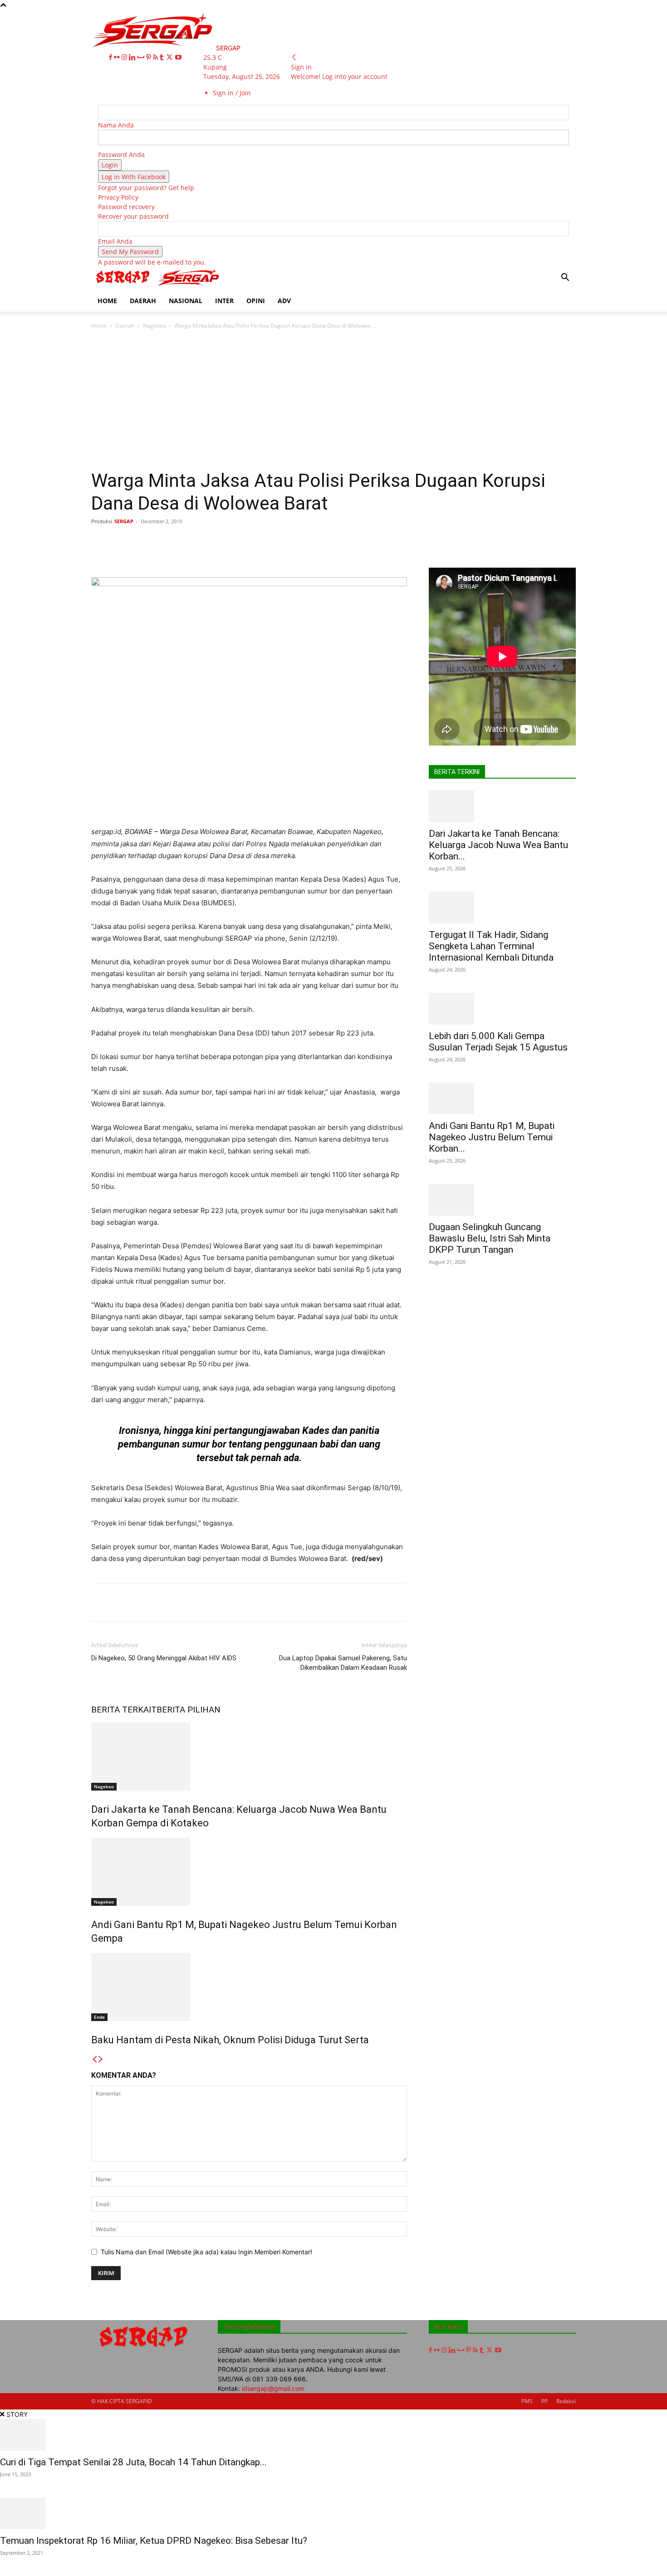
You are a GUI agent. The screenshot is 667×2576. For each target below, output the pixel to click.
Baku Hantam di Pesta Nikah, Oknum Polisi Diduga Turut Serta (230, 2040)
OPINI (256, 301)
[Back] (294, 57)
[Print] (286, 542)
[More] (370, 542)
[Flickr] (118, 57)
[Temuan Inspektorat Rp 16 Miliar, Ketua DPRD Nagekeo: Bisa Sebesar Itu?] (333, 2513)
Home (99, 326)
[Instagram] (125, 57)
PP (544, 2401)
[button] (565, 278)
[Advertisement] (333, 402)
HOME (107, 301)
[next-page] (101, 2059)
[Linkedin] (133, 57)
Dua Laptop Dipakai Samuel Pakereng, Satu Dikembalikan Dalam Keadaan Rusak (343, 1663)
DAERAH (143, 301)
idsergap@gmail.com (273, 2388)
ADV (284, 301)
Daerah (125, 326)
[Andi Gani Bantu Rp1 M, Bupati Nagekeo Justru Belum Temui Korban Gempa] (249, 1872)
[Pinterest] (150, 57)
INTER (224, 301)
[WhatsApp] (223, 542)
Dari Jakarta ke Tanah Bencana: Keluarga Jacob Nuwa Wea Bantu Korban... (498, 845)
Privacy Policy (118, 197)
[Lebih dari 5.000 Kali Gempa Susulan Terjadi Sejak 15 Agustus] (502, 1009)
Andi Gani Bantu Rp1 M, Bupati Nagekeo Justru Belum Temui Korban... (492, 1137)
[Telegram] (328, 542)
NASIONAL (186, 301)
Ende (99, 2017)
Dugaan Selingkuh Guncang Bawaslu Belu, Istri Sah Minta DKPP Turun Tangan (490, 1238)
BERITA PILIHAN (189, 1710)
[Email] (265, 542)
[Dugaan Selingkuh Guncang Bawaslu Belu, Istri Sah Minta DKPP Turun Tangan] (502, 1200)
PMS (527, 2401)
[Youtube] (178, 57)
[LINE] (348, 542)
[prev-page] (94, 2059)
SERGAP (124, 521)
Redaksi (566, 2401)
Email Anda (115, 241)
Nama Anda (116, 125)
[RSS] (156, 57)
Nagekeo (154, 326)
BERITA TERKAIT (124, 1710)
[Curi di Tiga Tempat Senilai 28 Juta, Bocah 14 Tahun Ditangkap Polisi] (333, 2435)
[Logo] (124, 285)
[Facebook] (111, 57)
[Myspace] (142, 57)
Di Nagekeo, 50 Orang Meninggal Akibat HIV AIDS (164, 1658)
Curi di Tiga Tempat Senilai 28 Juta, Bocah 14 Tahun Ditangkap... (133, 2462)
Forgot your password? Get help (146, 188)
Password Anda (121, 155)
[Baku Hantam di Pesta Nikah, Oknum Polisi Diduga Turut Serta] (249, 1987)
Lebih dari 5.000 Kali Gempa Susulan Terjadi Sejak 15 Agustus (498, 1042)
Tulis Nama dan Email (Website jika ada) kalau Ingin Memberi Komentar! (206, 2252)
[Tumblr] (163, 57)
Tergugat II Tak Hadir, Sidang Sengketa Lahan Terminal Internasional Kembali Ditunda (491, 946)
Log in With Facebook (134, 177)
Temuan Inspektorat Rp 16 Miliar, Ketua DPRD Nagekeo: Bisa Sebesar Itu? (154, 2541)
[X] (170, 57)
